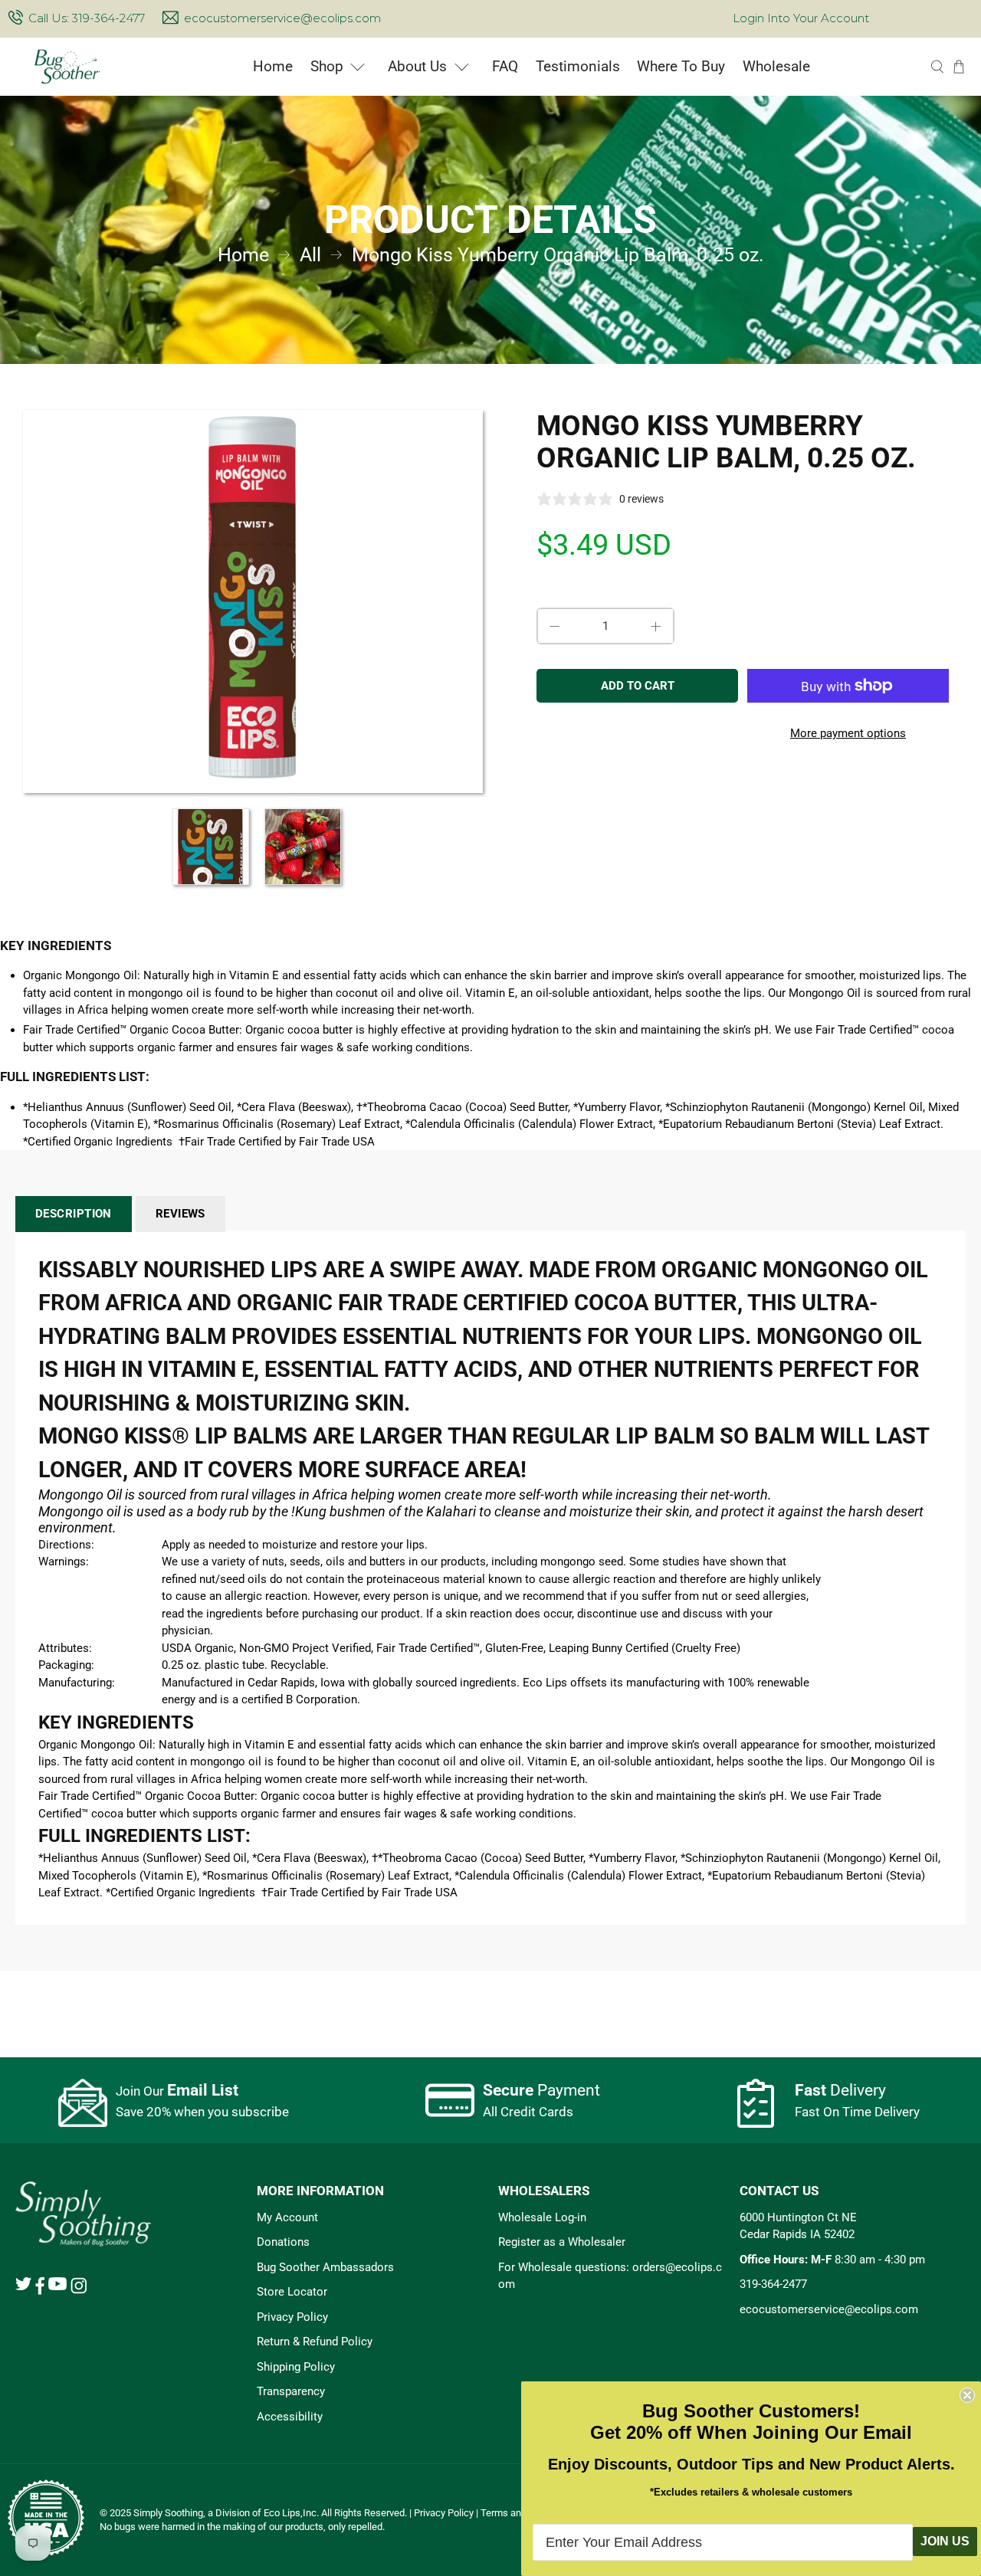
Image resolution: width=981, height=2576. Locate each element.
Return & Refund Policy (315, 2342)
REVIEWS (180, 1214)
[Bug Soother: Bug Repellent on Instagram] (79, 2290)
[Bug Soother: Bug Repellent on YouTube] (57, 2286)
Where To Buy (681, 66)
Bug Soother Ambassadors (325, 2267)
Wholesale (776, 66)
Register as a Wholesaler (562, 2242)
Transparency (291, 2391)
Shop (327, 66)
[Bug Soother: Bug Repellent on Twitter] (23, 2286)
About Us (417, 66)
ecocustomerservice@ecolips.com (282, 18)
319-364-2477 (773, 2284)
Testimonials (578, 66)
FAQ (505, 66)
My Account (287, 2217)
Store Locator (292, 2292)
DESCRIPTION (74, 1214)
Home (273, 66)
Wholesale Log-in (542, 2217)
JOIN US (945, 2541)
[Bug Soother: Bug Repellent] (68, 67)
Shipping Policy (296, 2367)
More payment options (848, 733)
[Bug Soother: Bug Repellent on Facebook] (40, 2291)
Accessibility (290, 2417)
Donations (283, 2242)
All (310, 255)
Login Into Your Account (801, 18)
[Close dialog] (967, 2395)
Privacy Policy (292, 2317)
